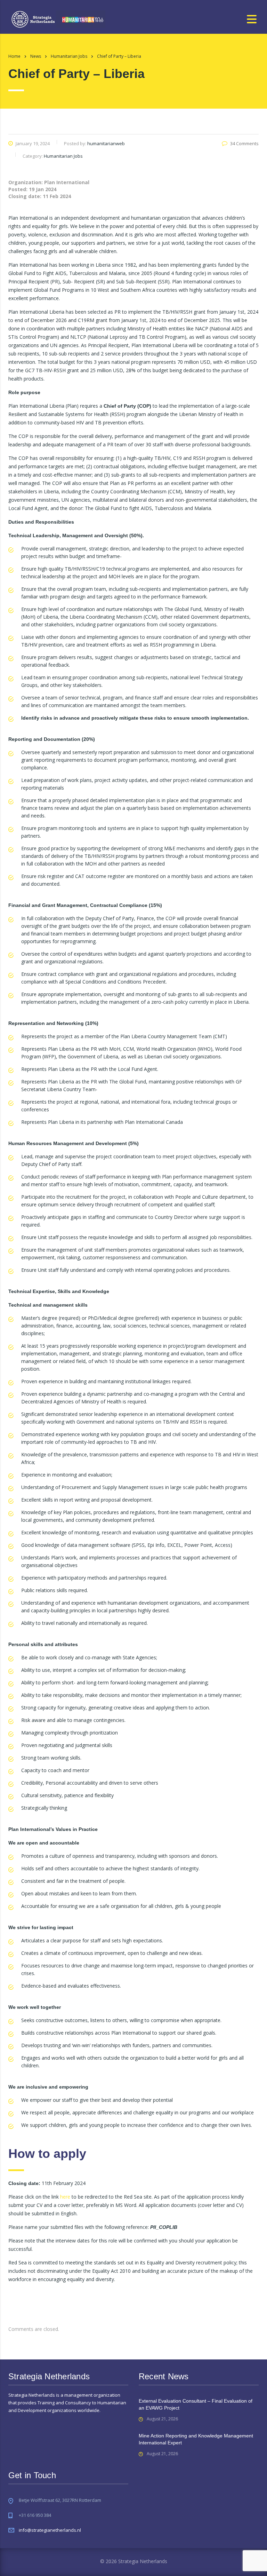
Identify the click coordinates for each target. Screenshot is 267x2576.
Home (14, 56)
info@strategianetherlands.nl (50, 2530)
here (65, 2197)
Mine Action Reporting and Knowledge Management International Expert (196, 2439)
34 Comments (244, 143)
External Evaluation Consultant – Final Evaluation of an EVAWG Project (196, 2404)
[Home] (58, 19)
